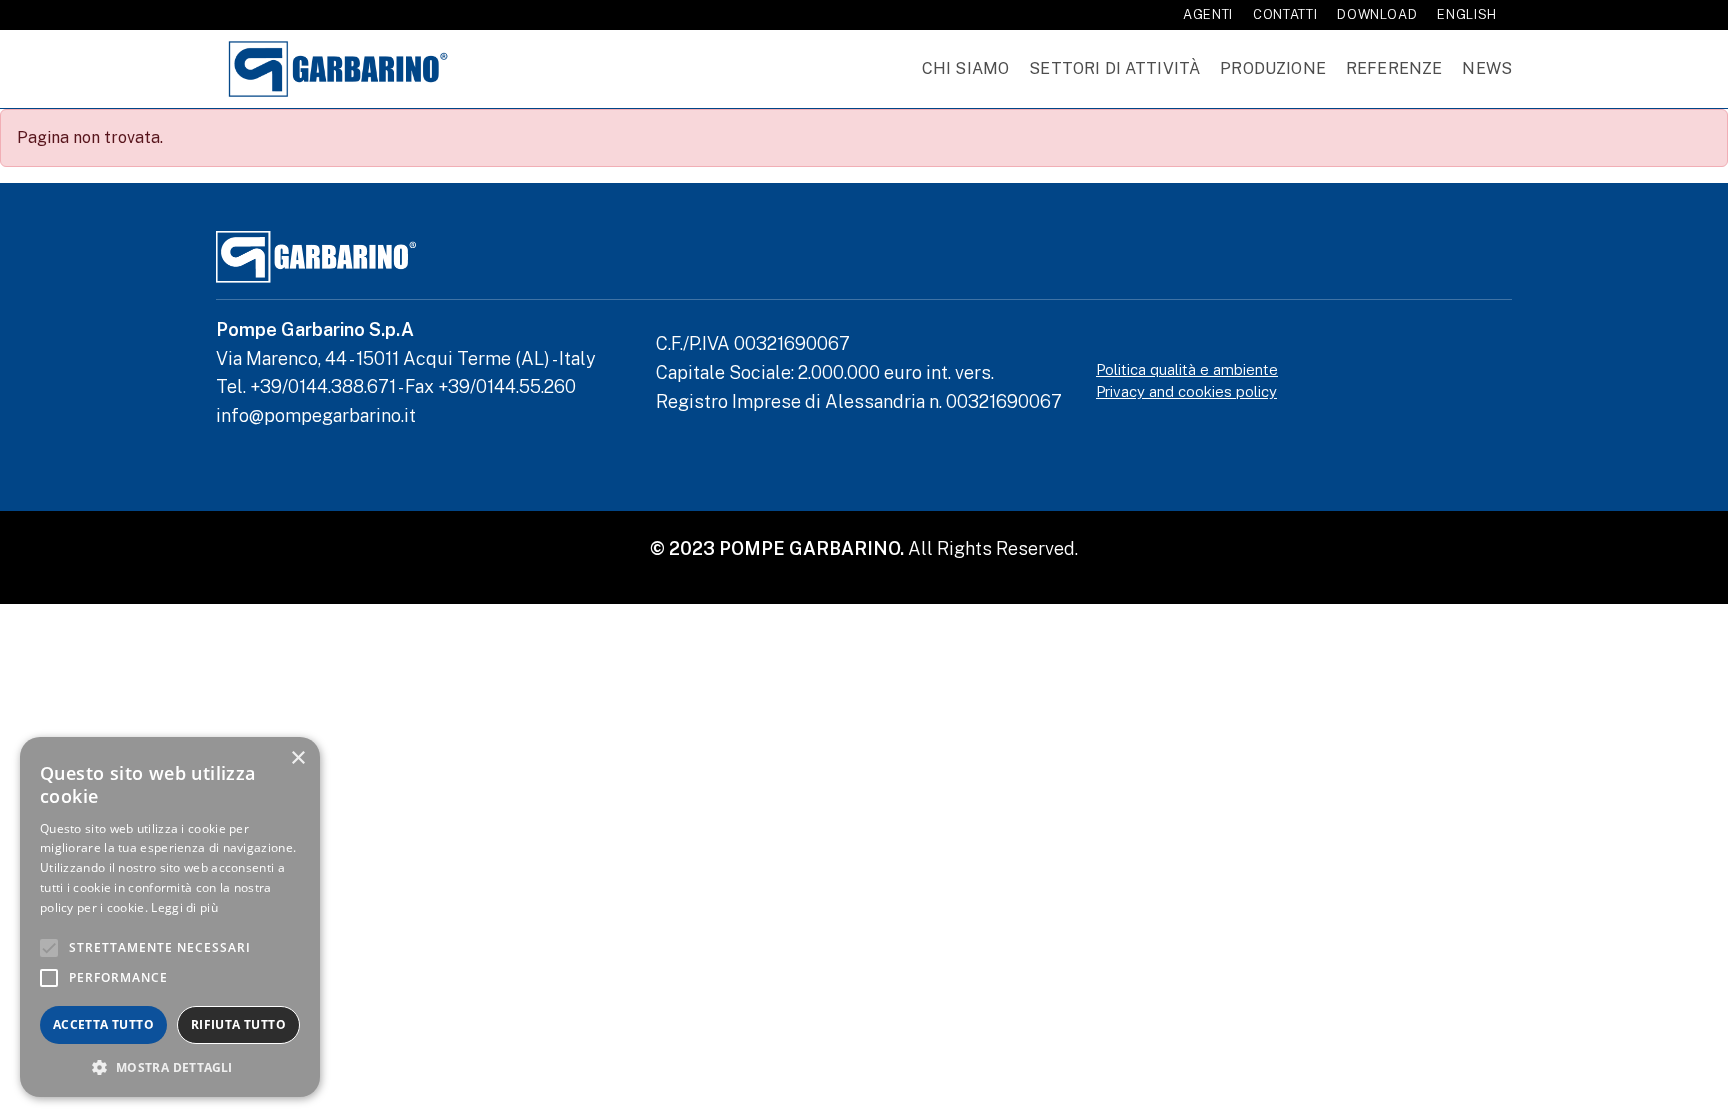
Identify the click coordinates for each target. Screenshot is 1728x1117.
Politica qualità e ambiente (1187, 369)
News (1487, 68)
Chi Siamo (965, 68)
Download (1377, 14)
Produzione (1273, 68)
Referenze (1394, 68)
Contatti (1285, 14)
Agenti (1208, 14)
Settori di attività (1114, 68)
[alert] (170, 917)
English (1467, 14)
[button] (170, 1067)
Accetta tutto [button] (103, 1024)
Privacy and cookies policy (1186, 391)
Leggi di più (184, 907)
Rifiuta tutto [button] (238, 1024)
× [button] (297, 758)
